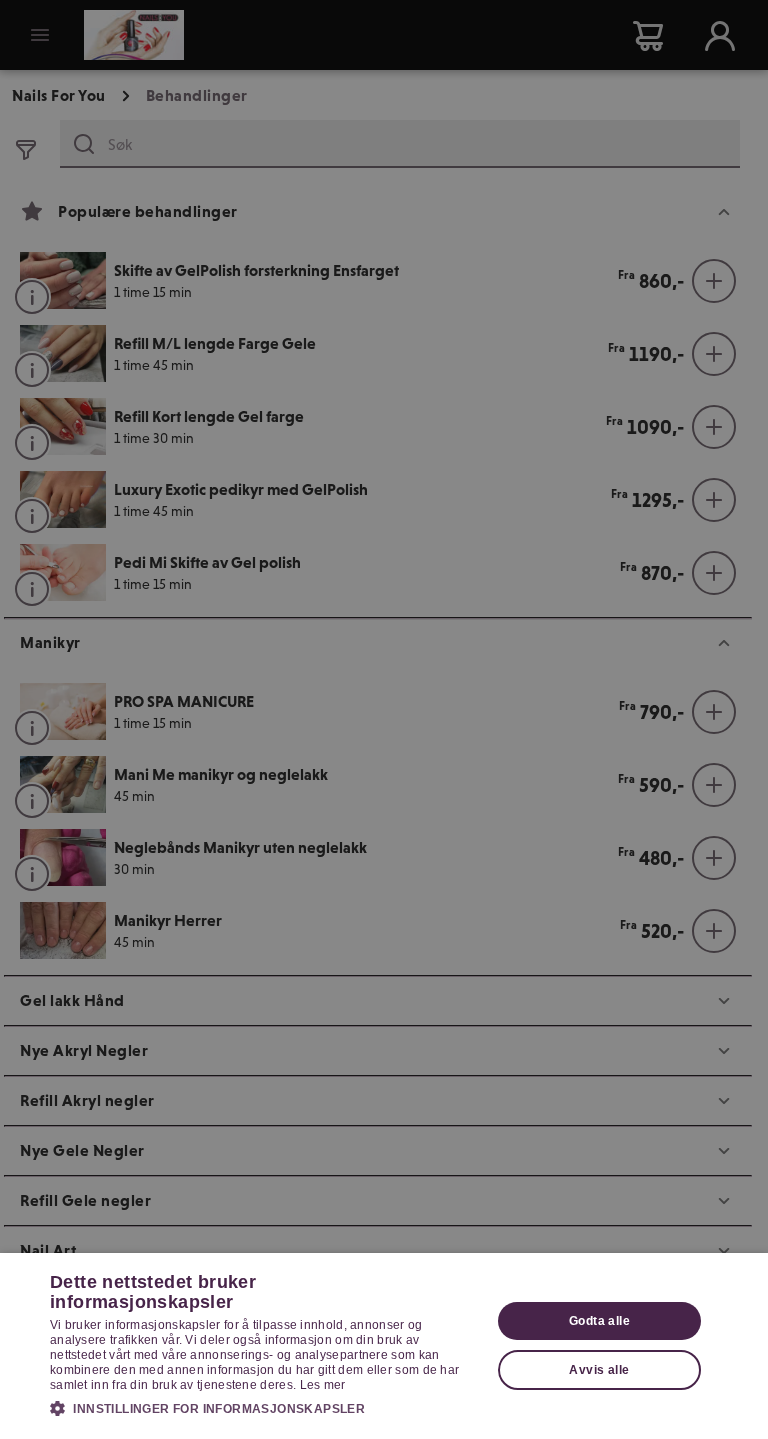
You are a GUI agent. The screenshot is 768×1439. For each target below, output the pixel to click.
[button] (264, 1408)
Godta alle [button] (599, 1321)
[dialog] (384, 1346)
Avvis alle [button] (599, 1370)
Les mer (323, 1385)
